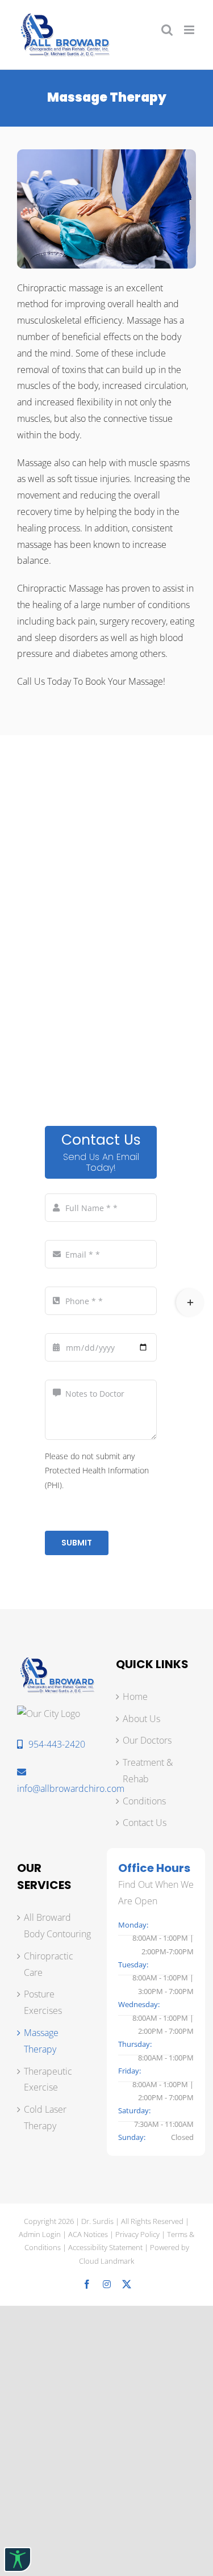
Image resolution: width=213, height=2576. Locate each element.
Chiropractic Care (49, 1964)
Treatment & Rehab (148, 1771)
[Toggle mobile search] (167, 30)
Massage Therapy (41, 2041)
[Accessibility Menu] (18, 2560)
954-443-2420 (57, 1744)
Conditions (144, 1801)
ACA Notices (88, 2234)
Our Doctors (147, 1740)
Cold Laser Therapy (45, 2118)
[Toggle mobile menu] (190, 30)
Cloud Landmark (106, 2261)
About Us (141, 1719)
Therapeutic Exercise (48, 2079)
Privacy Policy (137, 2234)
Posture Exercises (43, 2002)
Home (135, 1697)
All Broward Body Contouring (57, 1926)
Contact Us (145, 1823)
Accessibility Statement (105, 2247)
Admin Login (40, 2234)
